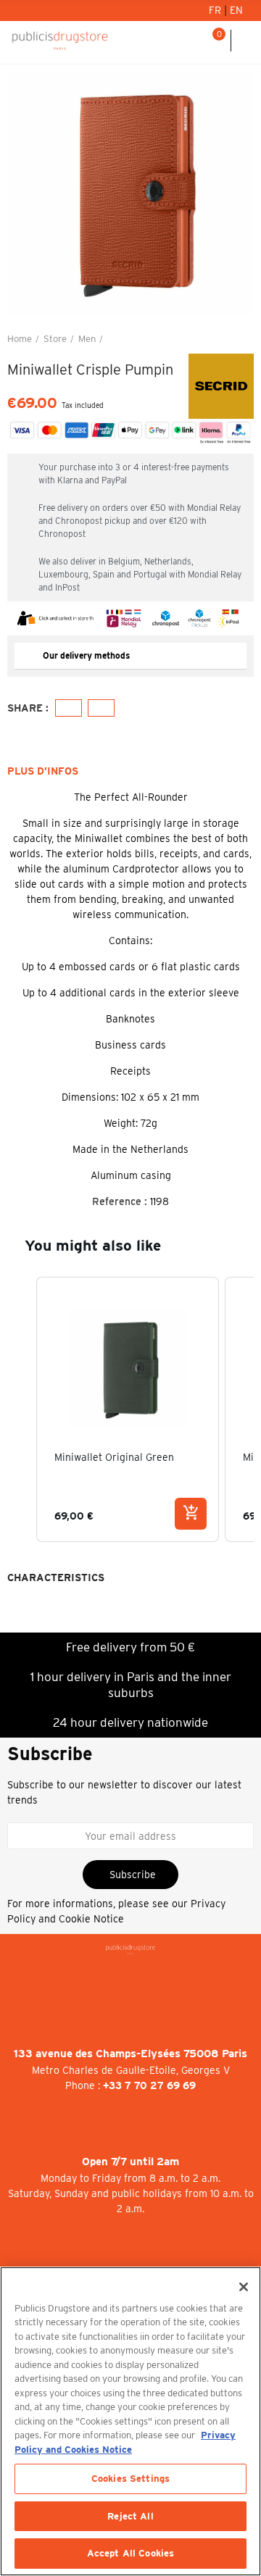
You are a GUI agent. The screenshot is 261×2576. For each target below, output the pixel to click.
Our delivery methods (86, 655)
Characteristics (56, 1577)
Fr (216, 10)
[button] (22, 191)
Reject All (130, 2516)
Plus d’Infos (43, 771)
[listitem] (128, 1409)
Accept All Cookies (130, 2553)
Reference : (120, 1201)
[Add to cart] (191, 1514)
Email (101, 708)
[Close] (244, 2287)
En (236, 10)
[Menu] (246, 41)
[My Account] (177, 41)
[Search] (195, 41)
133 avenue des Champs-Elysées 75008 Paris (130, 2054)
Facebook (69, 708)
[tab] (130, 656)
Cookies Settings (130, 2479)
